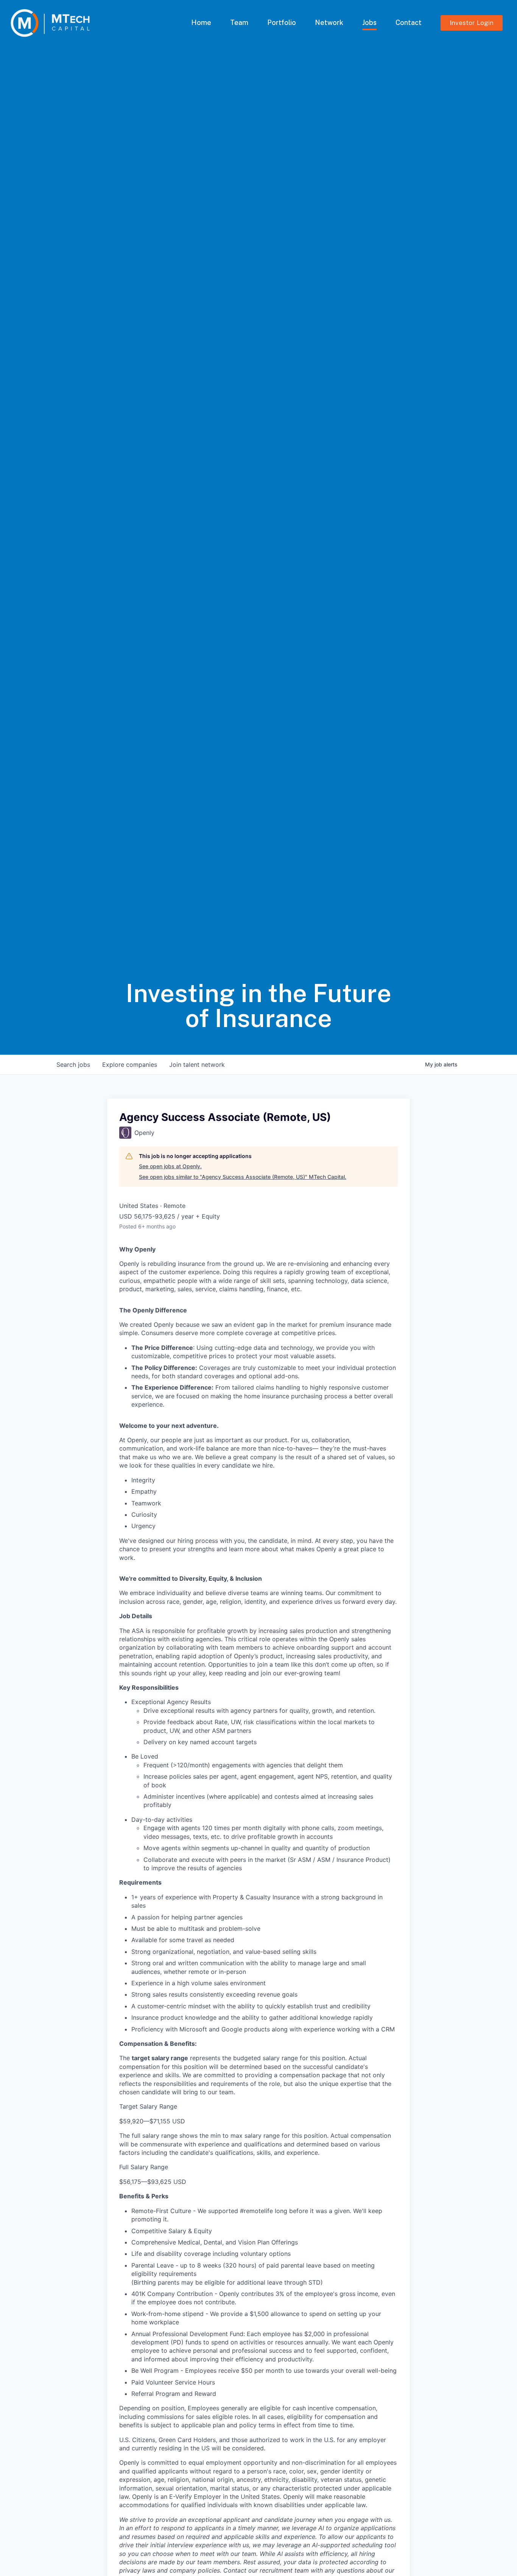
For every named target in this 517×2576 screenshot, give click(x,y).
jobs (73, 1065)
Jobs (369, 23)
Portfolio (282, 23)
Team (239, 23)
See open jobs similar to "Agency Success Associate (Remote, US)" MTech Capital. (243, 1177)
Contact (409, 23)
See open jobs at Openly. (170, 1166)
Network (329, 23)
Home (201, 23)
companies (130, 1065)
